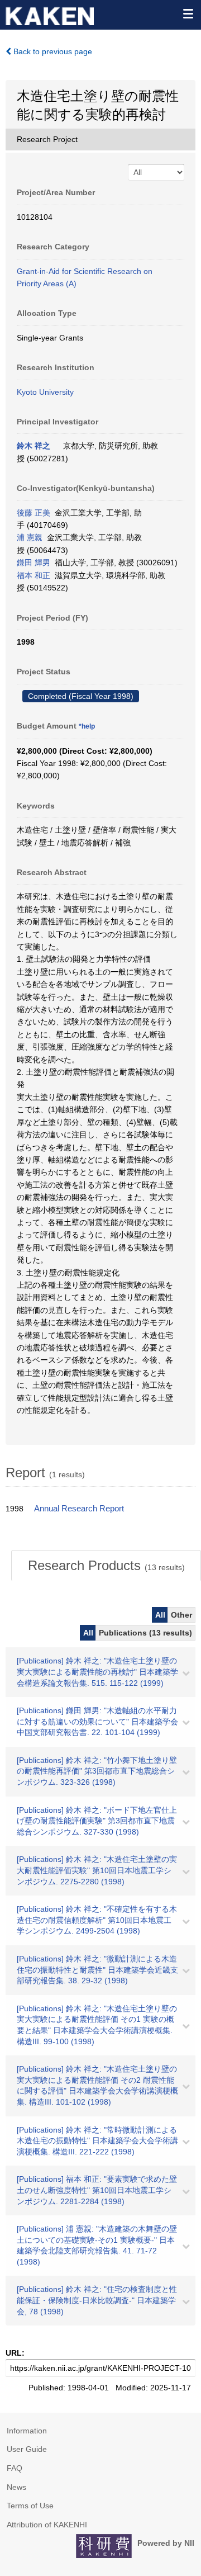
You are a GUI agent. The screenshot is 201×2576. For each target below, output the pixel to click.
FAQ (15, 2468)
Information (27, 2431)
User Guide (27, 2449)
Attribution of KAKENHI (47, 2525)
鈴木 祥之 (33, 446)
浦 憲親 (30, 537)
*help (87, 726)
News (16, 2487)
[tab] (106, 1566)
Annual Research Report (79, 1509)
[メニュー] (188, 13)
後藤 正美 (33, 513)
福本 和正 (33, 575)
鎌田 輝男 (33, 563)
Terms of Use (30, 2506)
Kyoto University (45, 392)
